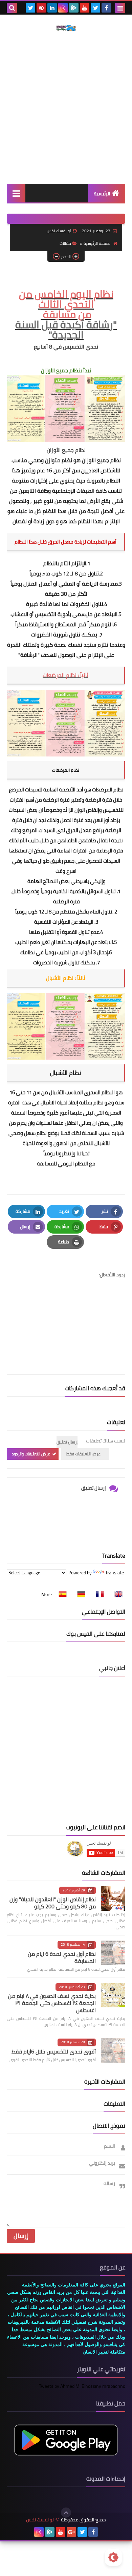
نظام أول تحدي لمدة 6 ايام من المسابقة (62, 1957)
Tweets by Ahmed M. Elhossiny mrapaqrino (82, 2386)
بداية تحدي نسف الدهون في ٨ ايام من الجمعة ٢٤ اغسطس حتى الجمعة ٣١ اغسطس (52, 2003)
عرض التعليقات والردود (31, 1454)
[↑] (66, 2513)
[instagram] (63, 8)
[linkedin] (52, 8)
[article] (66, 1319)
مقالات (65, 243)
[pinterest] (41, 8)
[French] (98, 1594)
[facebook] (106, 8)
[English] (116, 1594)
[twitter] (95, 8)
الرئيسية (102, 194)
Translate (115, 1573)
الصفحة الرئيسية (97, 243)
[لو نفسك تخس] (66, 28)
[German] (79, 1594)
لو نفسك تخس (40, 2520)
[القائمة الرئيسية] (16, 193)
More (47, 1594)
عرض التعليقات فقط (83, 1454)
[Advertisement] (66, 107)
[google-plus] (71, 2532)
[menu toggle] (120, 8)
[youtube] (85, 8)
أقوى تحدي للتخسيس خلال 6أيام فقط (54, 2051)
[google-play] (74, 8)
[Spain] (61, 1594)
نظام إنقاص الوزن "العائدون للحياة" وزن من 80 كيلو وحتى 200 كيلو (53, 1903)
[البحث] (12, 8)
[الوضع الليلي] (113, 2557)
